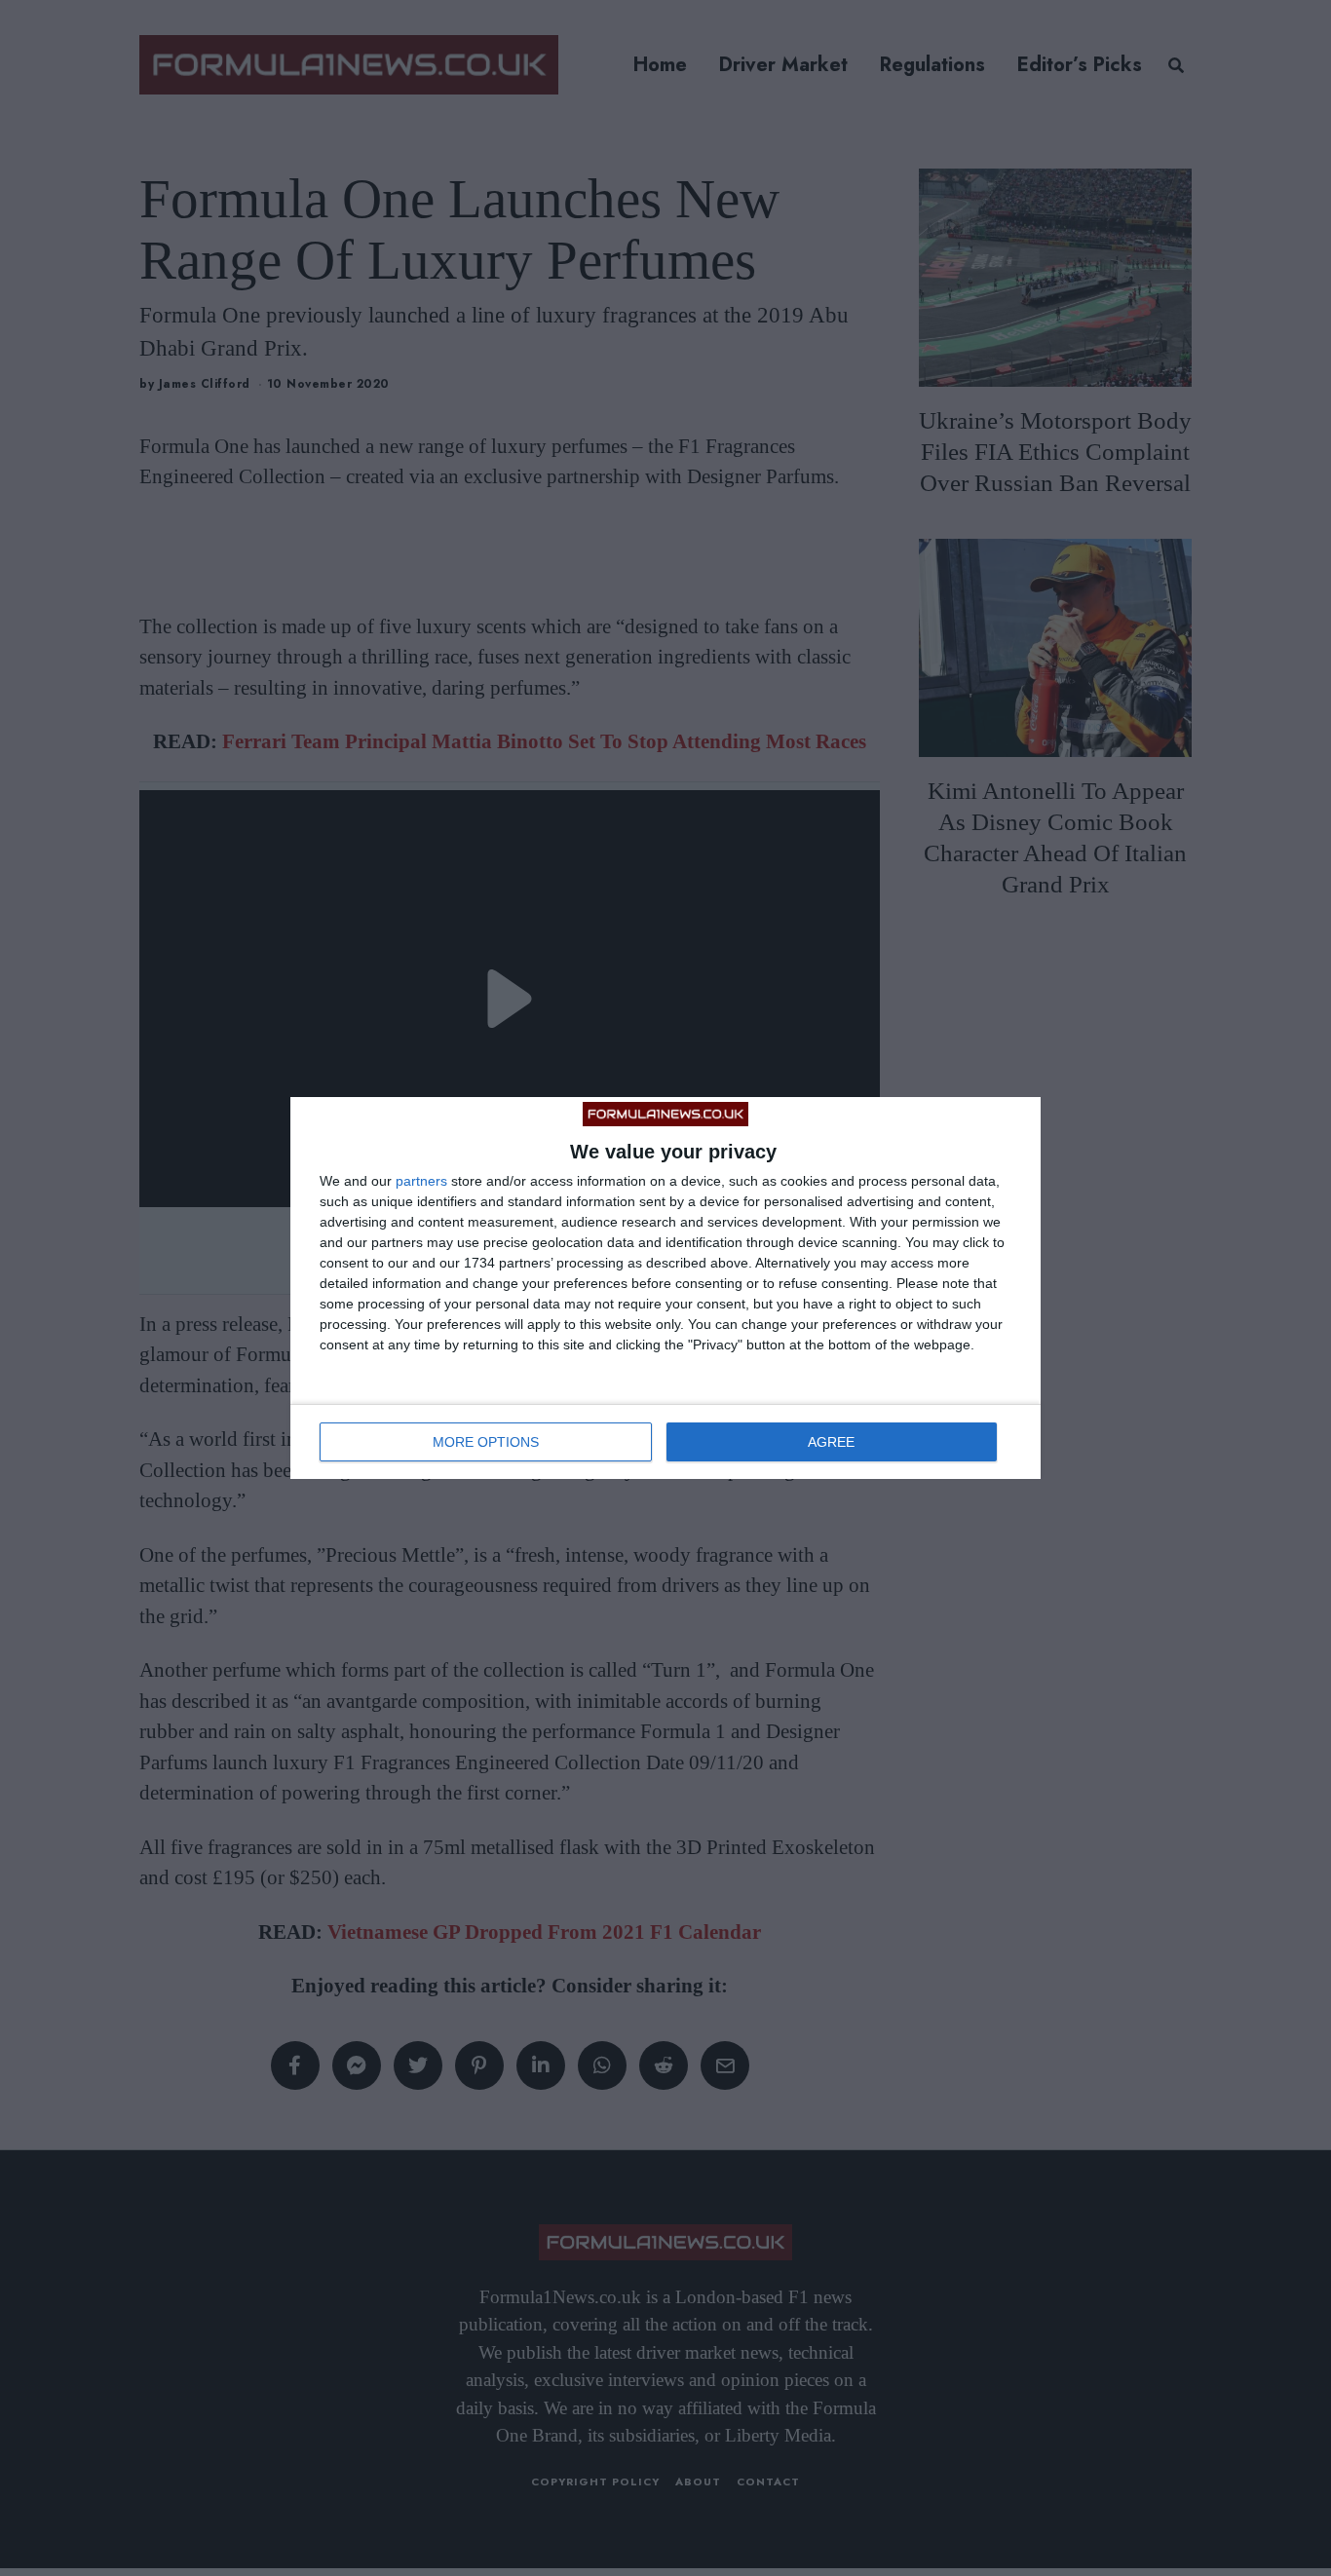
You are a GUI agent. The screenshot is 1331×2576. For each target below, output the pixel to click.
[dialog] (665, 1288)
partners (421, 1181)
